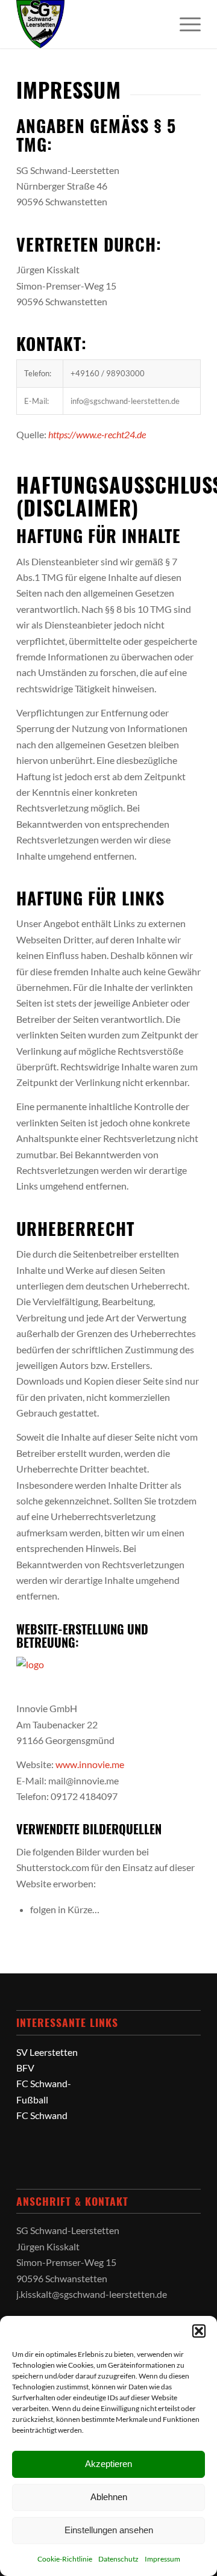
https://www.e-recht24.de (97, 434)
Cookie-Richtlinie (65, 2559)
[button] (199, 2331)
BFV (25, 2068)
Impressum (162, 2559)
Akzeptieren (108, 2464)
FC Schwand (42, 2115)
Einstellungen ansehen (109, 2530)
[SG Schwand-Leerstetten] (90, 24)
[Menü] (184, 24)
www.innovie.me (90, 1764)
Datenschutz (118, 2559)
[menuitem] (184, 24)
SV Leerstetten (47, 2052)
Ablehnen (109, 2497)
